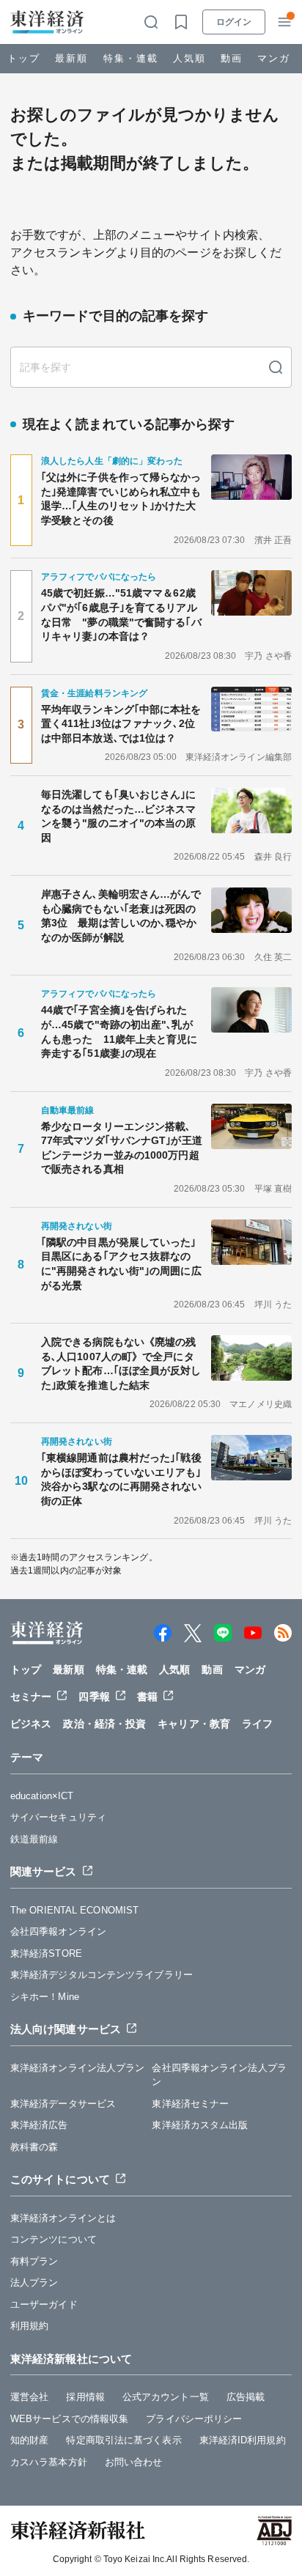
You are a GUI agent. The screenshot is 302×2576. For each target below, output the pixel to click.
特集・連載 (131, 58)
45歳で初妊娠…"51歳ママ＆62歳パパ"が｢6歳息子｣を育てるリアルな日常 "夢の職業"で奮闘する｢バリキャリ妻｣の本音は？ (121, 615)
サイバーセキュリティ (58, 1817)
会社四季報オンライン (58, 1931)
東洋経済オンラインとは (63, 2218)
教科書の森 (34, 2147)
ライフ (257, 1724)
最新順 (71, 58)
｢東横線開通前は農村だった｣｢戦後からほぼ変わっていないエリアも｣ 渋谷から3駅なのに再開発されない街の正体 (122, 1479)
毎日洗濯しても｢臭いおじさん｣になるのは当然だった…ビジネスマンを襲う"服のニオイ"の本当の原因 (119, 816)
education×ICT (42, 1796)
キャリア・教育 (194, 1724)
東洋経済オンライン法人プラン (77, 2068)
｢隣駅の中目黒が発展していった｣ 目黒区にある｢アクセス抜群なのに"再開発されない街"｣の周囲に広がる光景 (122, 1264)
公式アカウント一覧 (166, 2397)
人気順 (189, 58)
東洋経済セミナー (190, 2104)
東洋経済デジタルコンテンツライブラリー (102, 1975)
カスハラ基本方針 (49, 2462)
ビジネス (31, 1724)
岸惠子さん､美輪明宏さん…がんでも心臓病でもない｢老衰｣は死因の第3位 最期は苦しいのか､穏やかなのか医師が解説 (121, 916)
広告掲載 (246, 2397)
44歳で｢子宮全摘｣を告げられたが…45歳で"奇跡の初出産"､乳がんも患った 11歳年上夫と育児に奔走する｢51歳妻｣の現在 (119, 1031)
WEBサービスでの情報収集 (69, 2419)
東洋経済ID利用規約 (243, 2440)
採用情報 (85, 2397)
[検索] (276, 367)
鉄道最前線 (34, 1839)
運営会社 (29, 2397)
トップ (24, 58)
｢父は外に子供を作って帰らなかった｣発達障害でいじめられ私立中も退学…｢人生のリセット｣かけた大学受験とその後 (121, 499)
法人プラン (34, 2282)
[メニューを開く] (284, 22)
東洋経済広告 (39, 2125)
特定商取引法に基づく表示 (124, 2440)
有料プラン (34, 2261)
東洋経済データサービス (63, 2104)
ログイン (234, 22)
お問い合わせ (134, 2462)
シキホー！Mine (45, 1997)
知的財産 (29, 2440)
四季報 (94, 1697)
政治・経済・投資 (104, 1724)
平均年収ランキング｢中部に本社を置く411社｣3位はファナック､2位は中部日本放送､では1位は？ (121, 724)
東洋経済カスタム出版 (200, 2125)
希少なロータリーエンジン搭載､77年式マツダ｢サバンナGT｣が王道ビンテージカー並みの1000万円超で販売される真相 (122, 1148)
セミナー (31, 1697)
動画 (232, 58)
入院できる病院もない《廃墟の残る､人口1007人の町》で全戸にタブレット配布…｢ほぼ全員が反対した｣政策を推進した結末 (121, 1363)
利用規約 (29, 2326)
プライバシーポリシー (194, 2419)
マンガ (274, 58)
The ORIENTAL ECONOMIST (74, 1910)
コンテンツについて (54, 2239)
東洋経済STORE (46, 1953)
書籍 (147, 1697)
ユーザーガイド (44, 2304)
